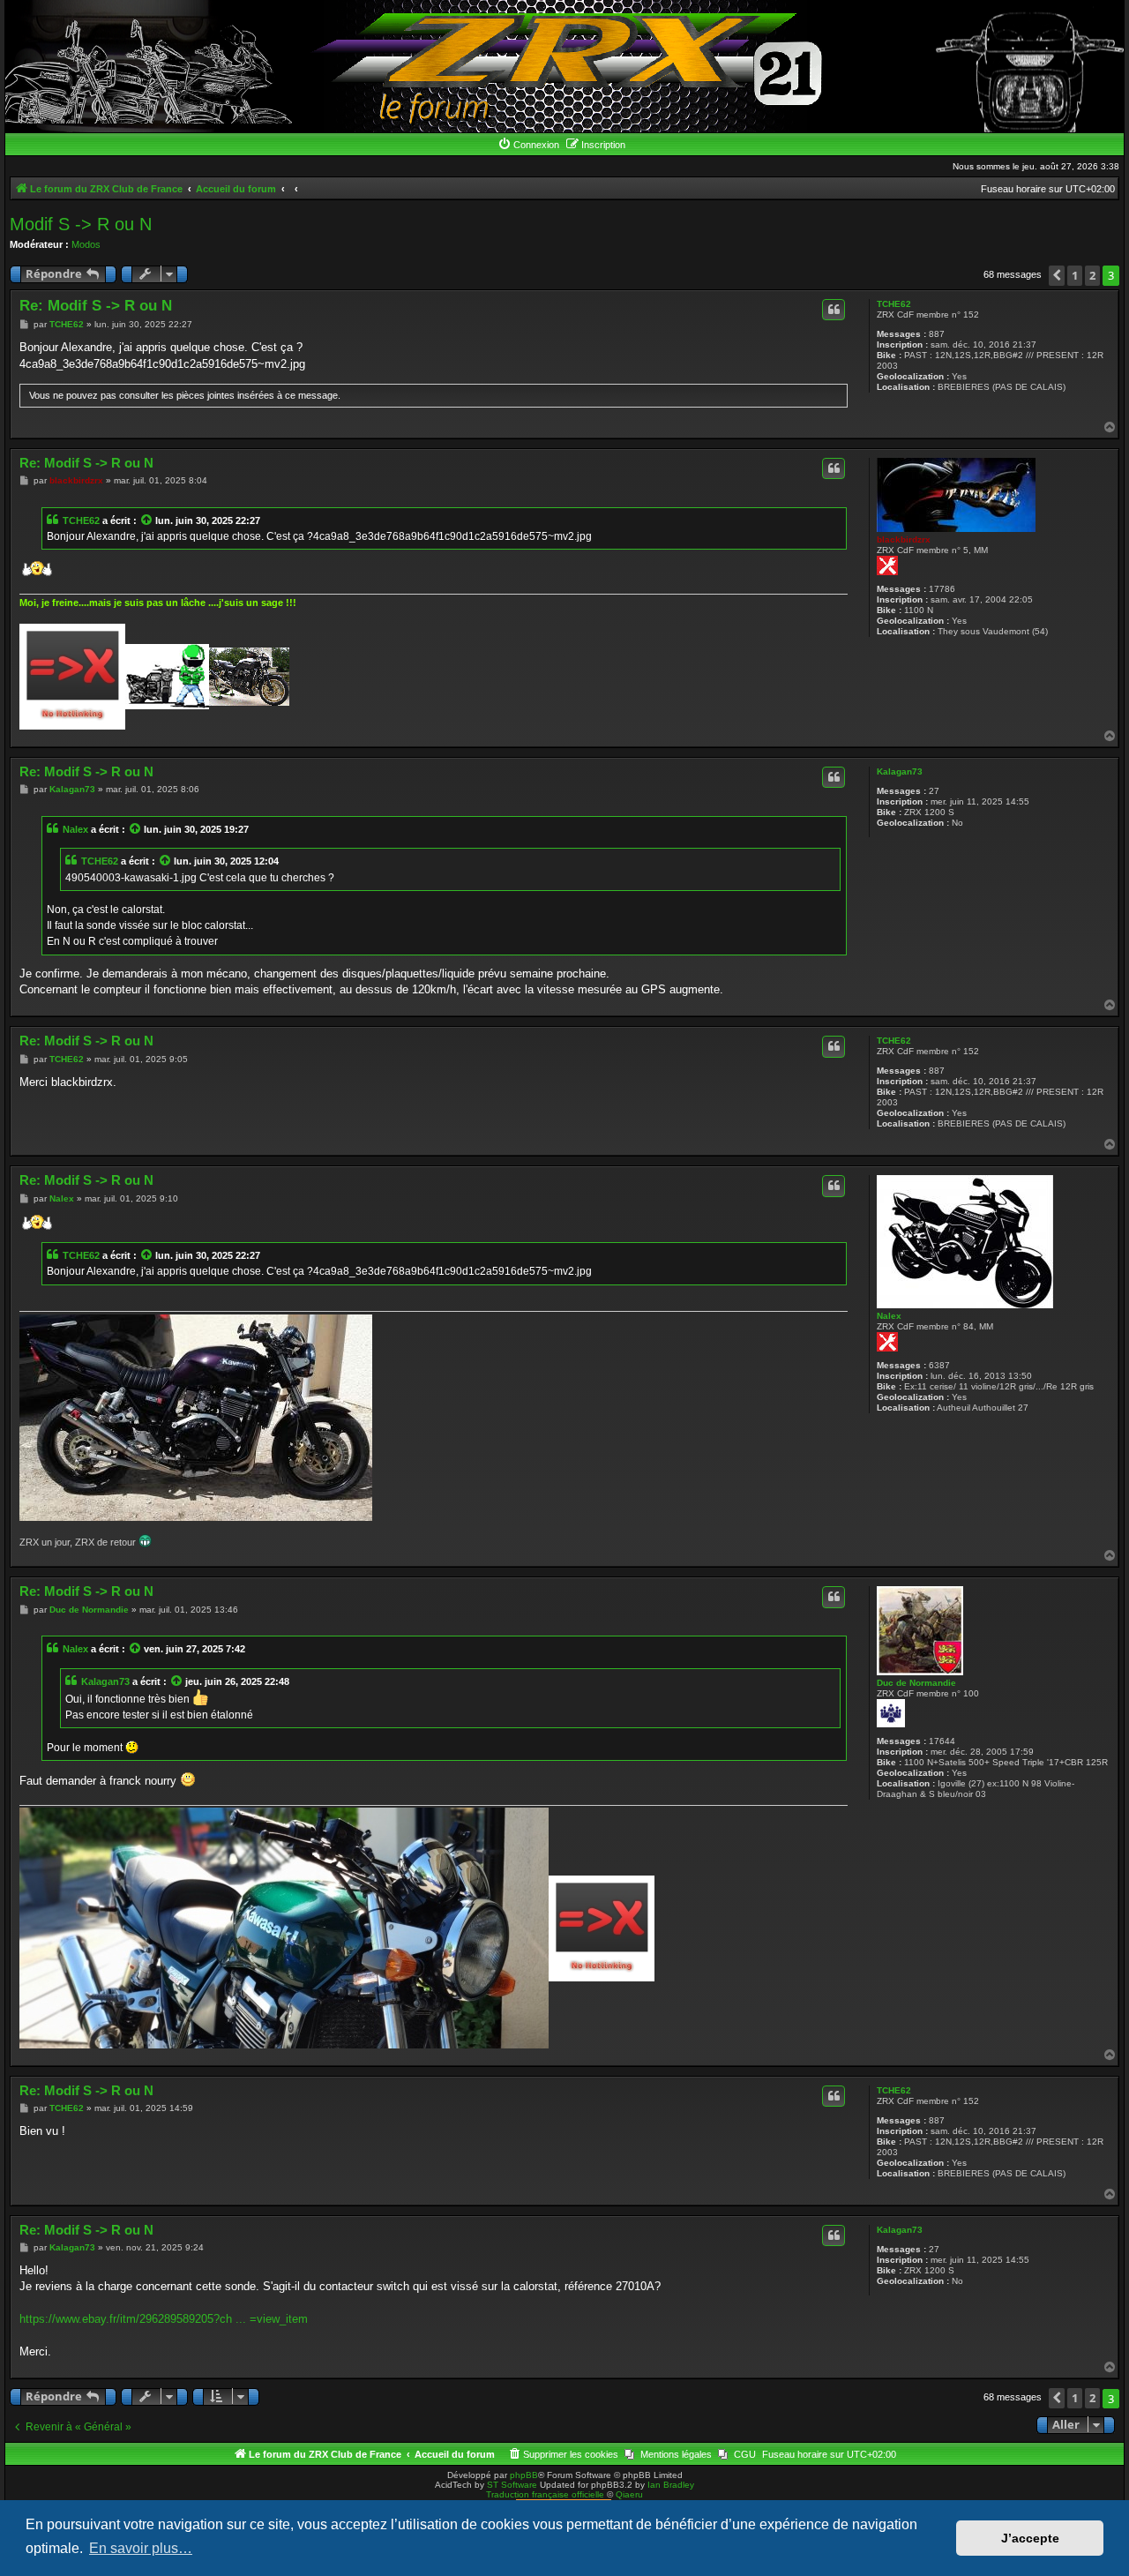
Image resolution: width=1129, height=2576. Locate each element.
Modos (86, 244)
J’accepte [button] (1030, 2538)
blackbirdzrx (904, 539)
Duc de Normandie (916, 1683)
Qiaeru (629, 2494)
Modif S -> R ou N (81, 224)
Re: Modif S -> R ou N (96, 306)
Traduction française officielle (545, 2494)
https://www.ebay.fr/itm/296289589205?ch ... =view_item (164, 2319)
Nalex (75, 829)
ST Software (512, 2485)
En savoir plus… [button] (141, 2548)
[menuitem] (528, 145)
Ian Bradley (671, 2485)
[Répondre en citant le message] (834, 310)
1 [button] (1075, 275)
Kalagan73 (900, 771)
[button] (1057, 276)
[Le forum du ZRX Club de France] (565, 66)
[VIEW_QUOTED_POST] (147, 520)
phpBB (524, 2475)
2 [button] (1092, 275)
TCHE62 (894, 304)
